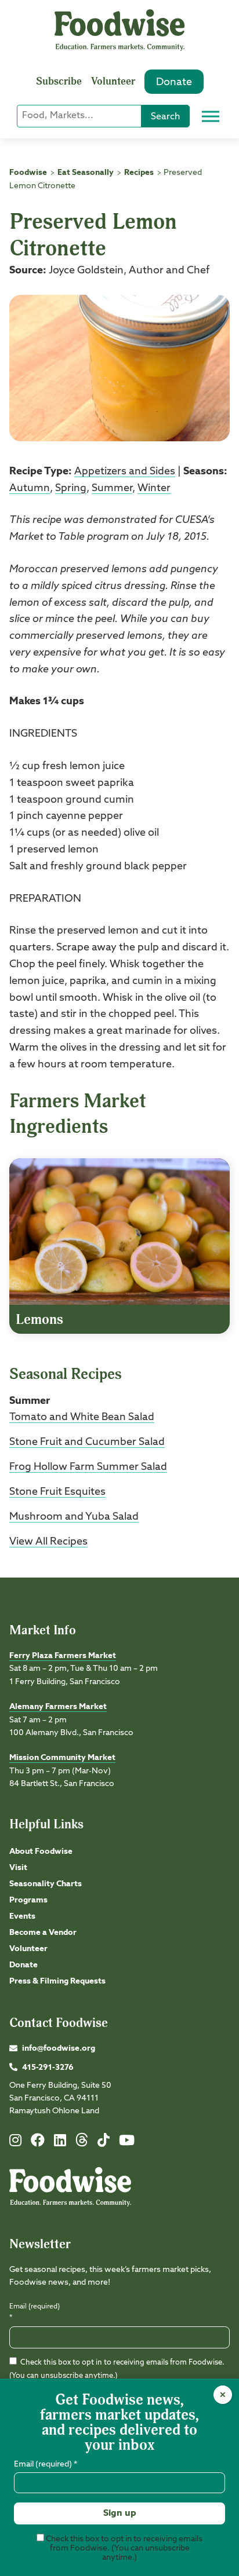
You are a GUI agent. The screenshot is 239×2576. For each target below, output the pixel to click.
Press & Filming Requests (57, 1981)
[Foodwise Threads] (82, 2145)
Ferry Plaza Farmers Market (63, 1656)
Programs (28, 1900)
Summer (112, 488)
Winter (154, 488)
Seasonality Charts (46, 1884)
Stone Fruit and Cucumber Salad (87, 1442)
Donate (174, 82)
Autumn (30, 488)
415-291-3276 (48, 2068)
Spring (71, 488)
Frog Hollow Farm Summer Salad (88, 1467)
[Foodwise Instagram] (15, 2143)
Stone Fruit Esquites (57, 1492)
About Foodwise (41, 1851)
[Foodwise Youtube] (127, 2143)
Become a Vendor (43, 1933)
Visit (18, 1868)
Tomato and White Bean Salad (82, 1417)
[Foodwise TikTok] (104, 2143)
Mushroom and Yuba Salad (74, 1517)
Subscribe (59, 81)
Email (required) (35, 2312)
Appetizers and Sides (125, 471)
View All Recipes (48, 1542)
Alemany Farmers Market (58, 1707)
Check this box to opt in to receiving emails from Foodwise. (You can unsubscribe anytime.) (123, 2548)
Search (165, 117)
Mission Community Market (62, 1758)
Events (22, 1916)
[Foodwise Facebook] (38, 2143)
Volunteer (113, 81)
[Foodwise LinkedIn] (60, 2143)
